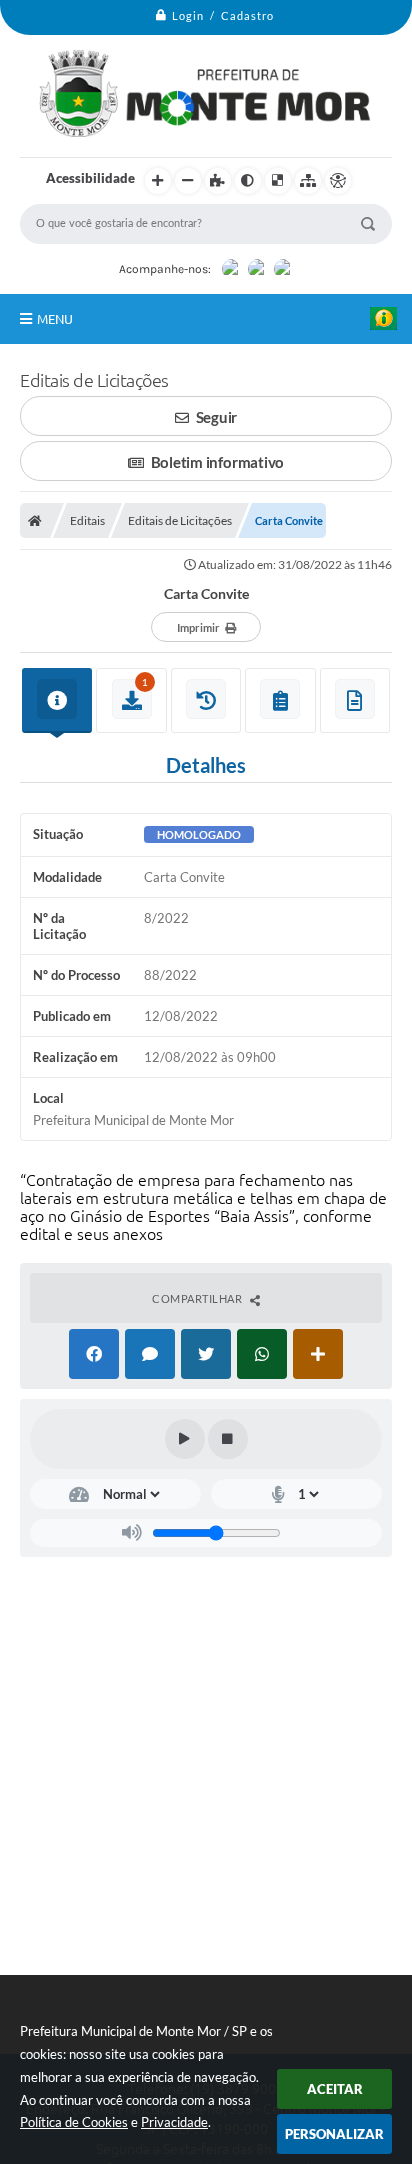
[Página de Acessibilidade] (338, 181)
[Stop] (228, 1439)
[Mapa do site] (308, 181)
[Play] (185, 1439)
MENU (55, 319)
